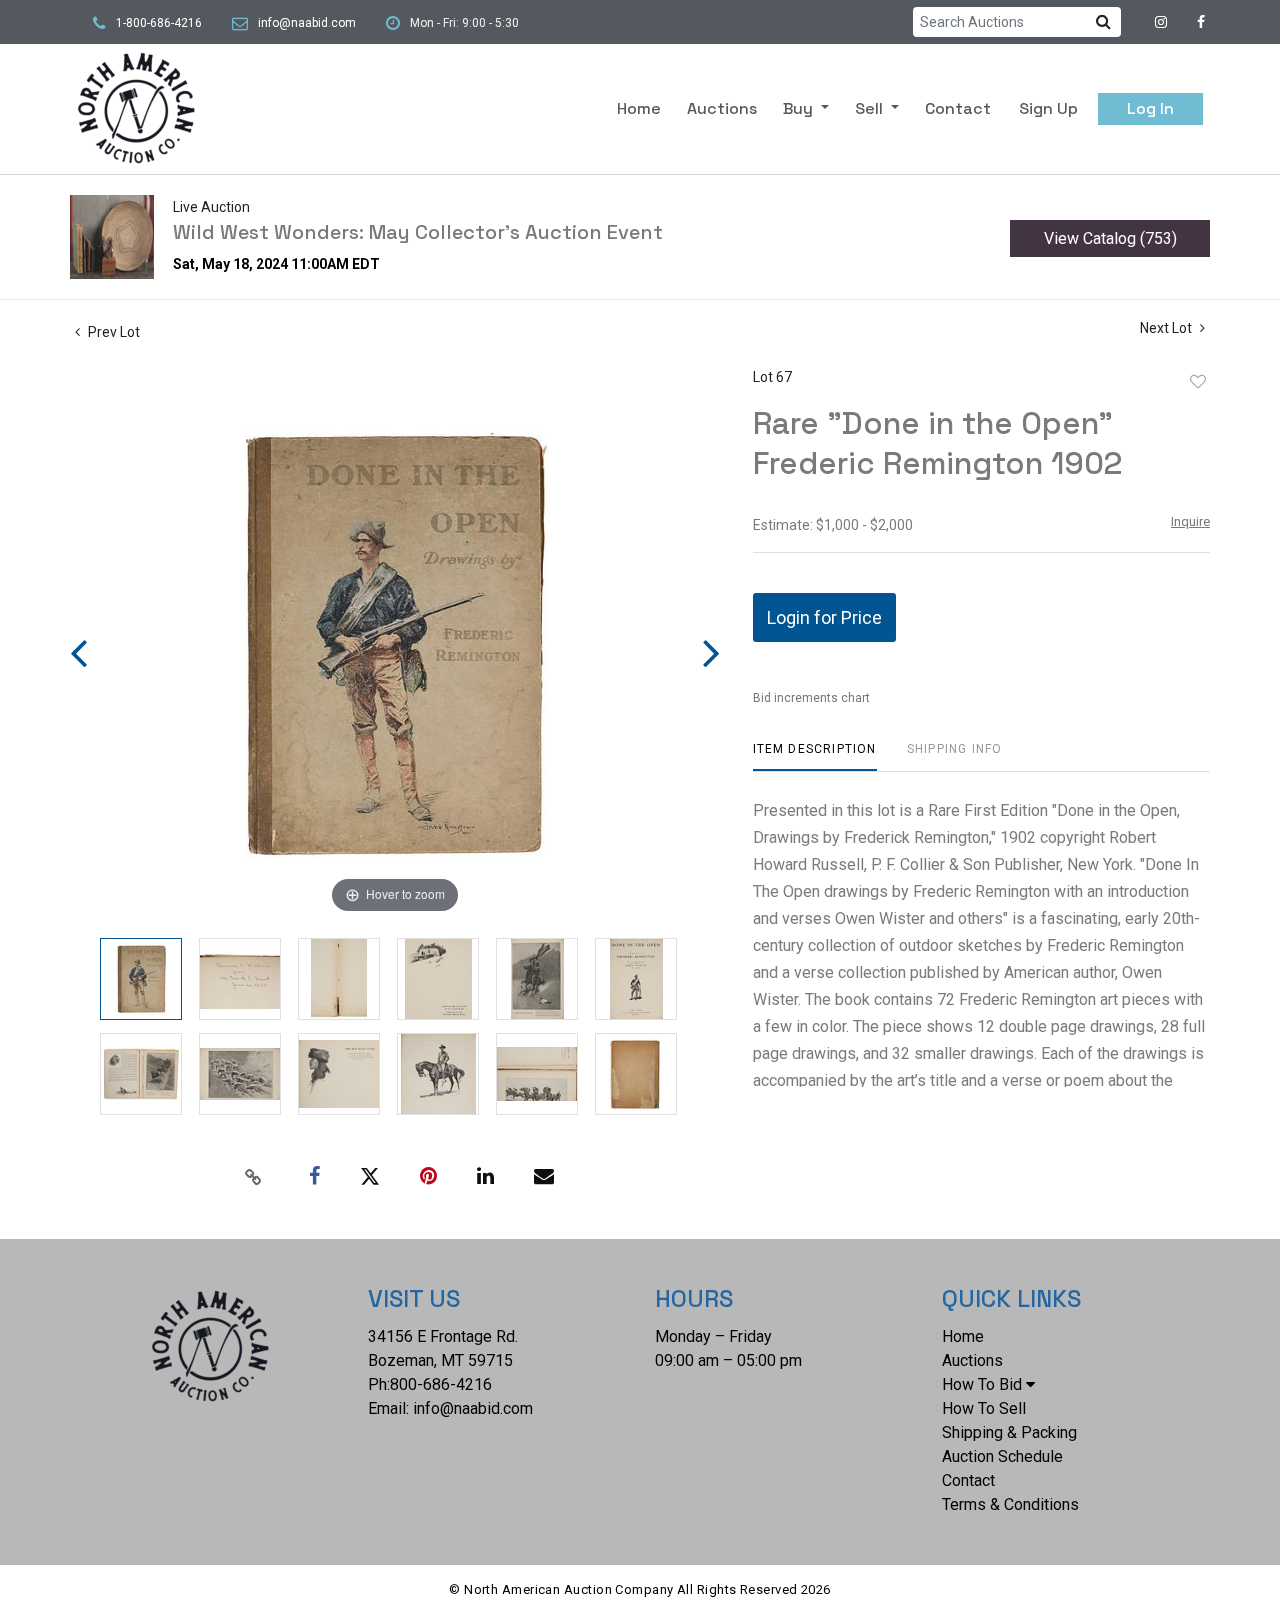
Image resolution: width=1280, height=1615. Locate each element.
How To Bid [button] (982, 1384)
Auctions (722, 108)
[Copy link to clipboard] (254, 1177)
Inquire (1190, 521)
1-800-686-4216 (159, 23)
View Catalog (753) (1110, 238)
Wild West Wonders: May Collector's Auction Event (418, 232)
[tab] (815, 756)
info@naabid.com (307, 23)
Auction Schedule (1002, 1456)
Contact (958, 108)
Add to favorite (1198, 382)
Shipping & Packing (1009, 1432)
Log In (1150, 108)
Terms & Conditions (1010, 1504)
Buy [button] (800, 108)
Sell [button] (871, 108)
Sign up (1048, 108)
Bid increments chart (811, 698)
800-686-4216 (441, 1384)
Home (639, 108)
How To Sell (984, 1408)
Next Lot (1167, 328)
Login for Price (824, 617)
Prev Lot (112, 332)
